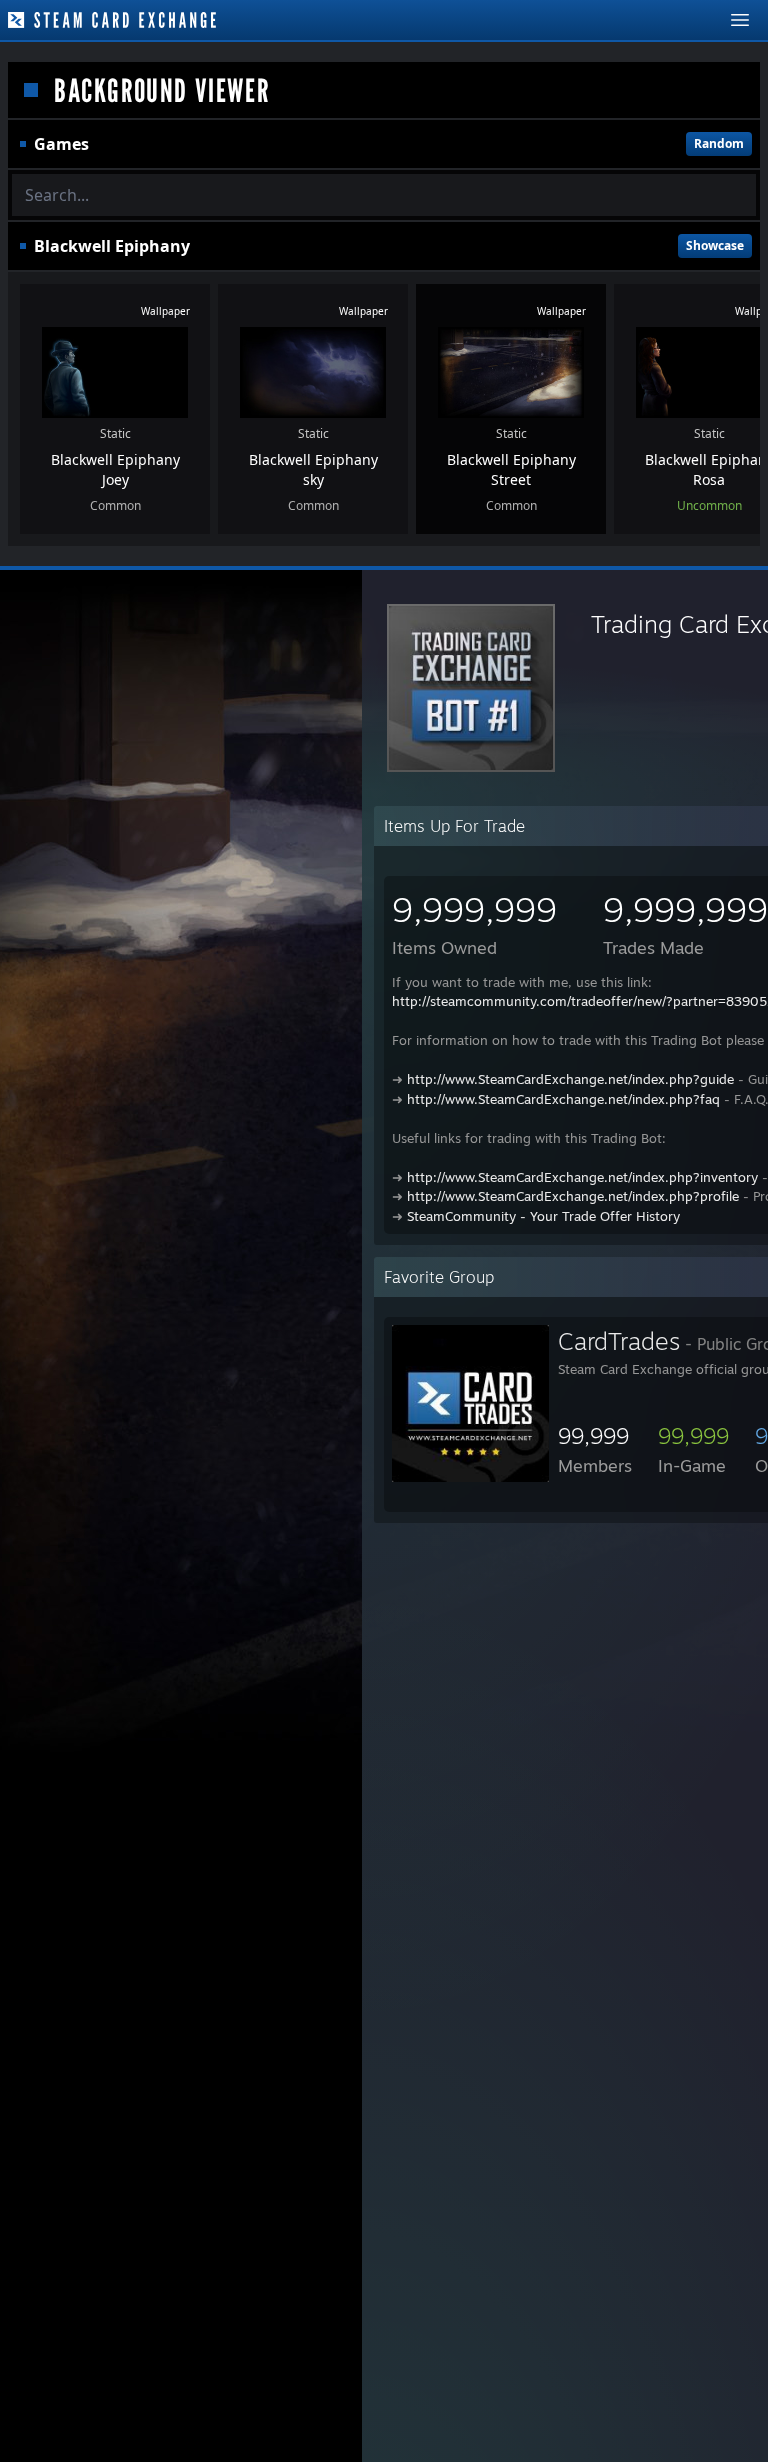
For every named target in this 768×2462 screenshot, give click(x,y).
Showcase (715, 245)
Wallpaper (165, 311)
